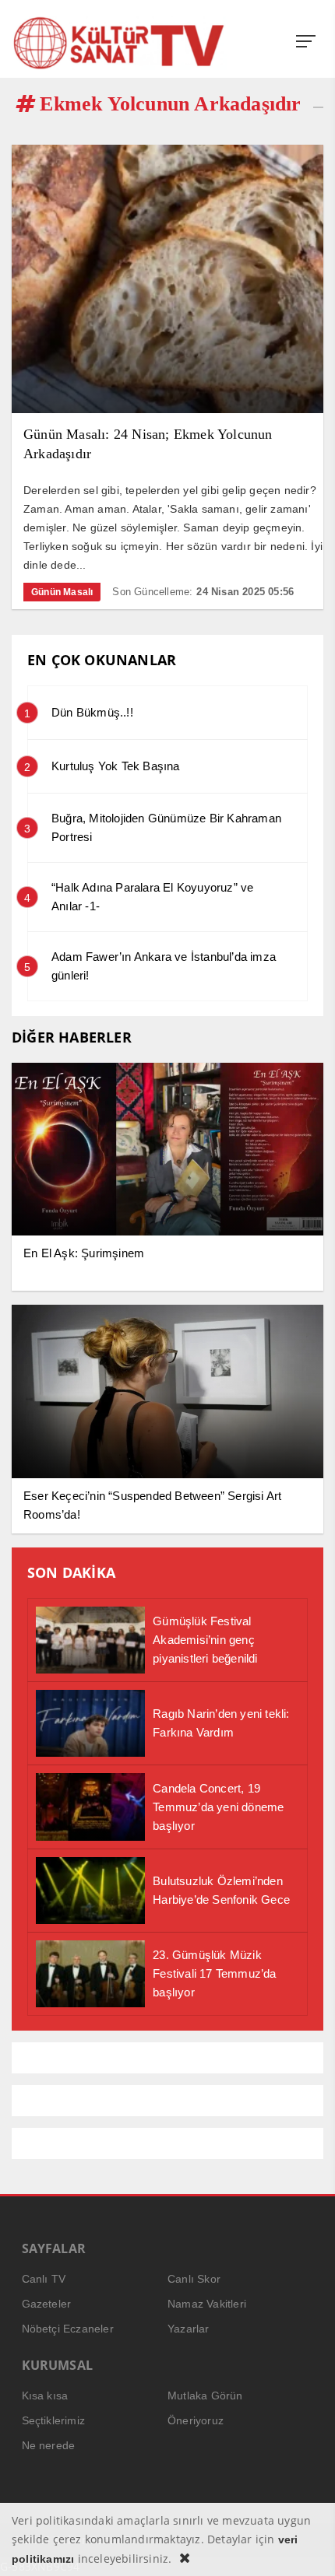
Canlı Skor (194, 2279)
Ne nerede (49, 2445)
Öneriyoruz (196, 2420)
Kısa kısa (45, 2396)
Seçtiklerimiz (54, 2420)
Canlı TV (44, 2279)
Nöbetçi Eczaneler (68, 2329)
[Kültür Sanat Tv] (119, 43)
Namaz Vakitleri (207, 2304)
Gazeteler (47, 2304)
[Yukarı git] (304, 2545)
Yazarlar (189, 2329)
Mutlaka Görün (205, 2396)
